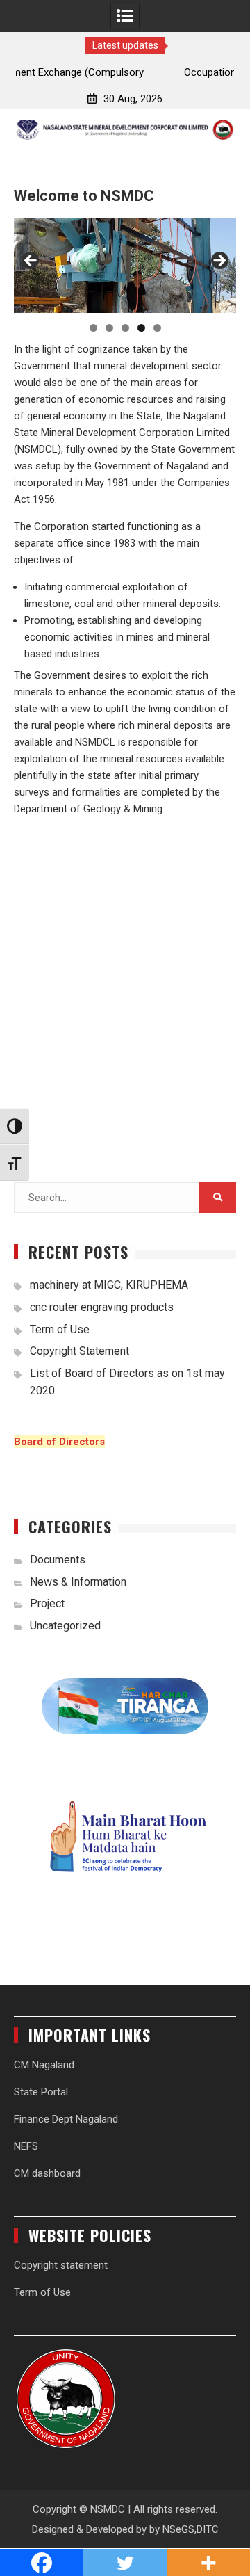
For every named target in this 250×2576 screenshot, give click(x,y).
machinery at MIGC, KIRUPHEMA (109, 1285)
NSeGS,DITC (191, 2529)
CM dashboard (47, 2173)
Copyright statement (61, 2265)
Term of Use (60, 1329)
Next (219, 261)
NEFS (26, 2146)
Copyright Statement (80, 1351)
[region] (125, 265)
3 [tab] (125, 328)
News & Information (78, 1582)
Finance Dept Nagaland (66, 2119)
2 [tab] (109, 328)
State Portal (41, 2092)
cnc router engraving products (102, 1307)
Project (47, 1603)
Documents (58, 1560)
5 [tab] (157, 328)
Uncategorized (65, 1626)
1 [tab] (93, 328)
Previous (31, 261)
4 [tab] (141, 328)
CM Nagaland (44, 2065)
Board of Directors (59, 1442)
